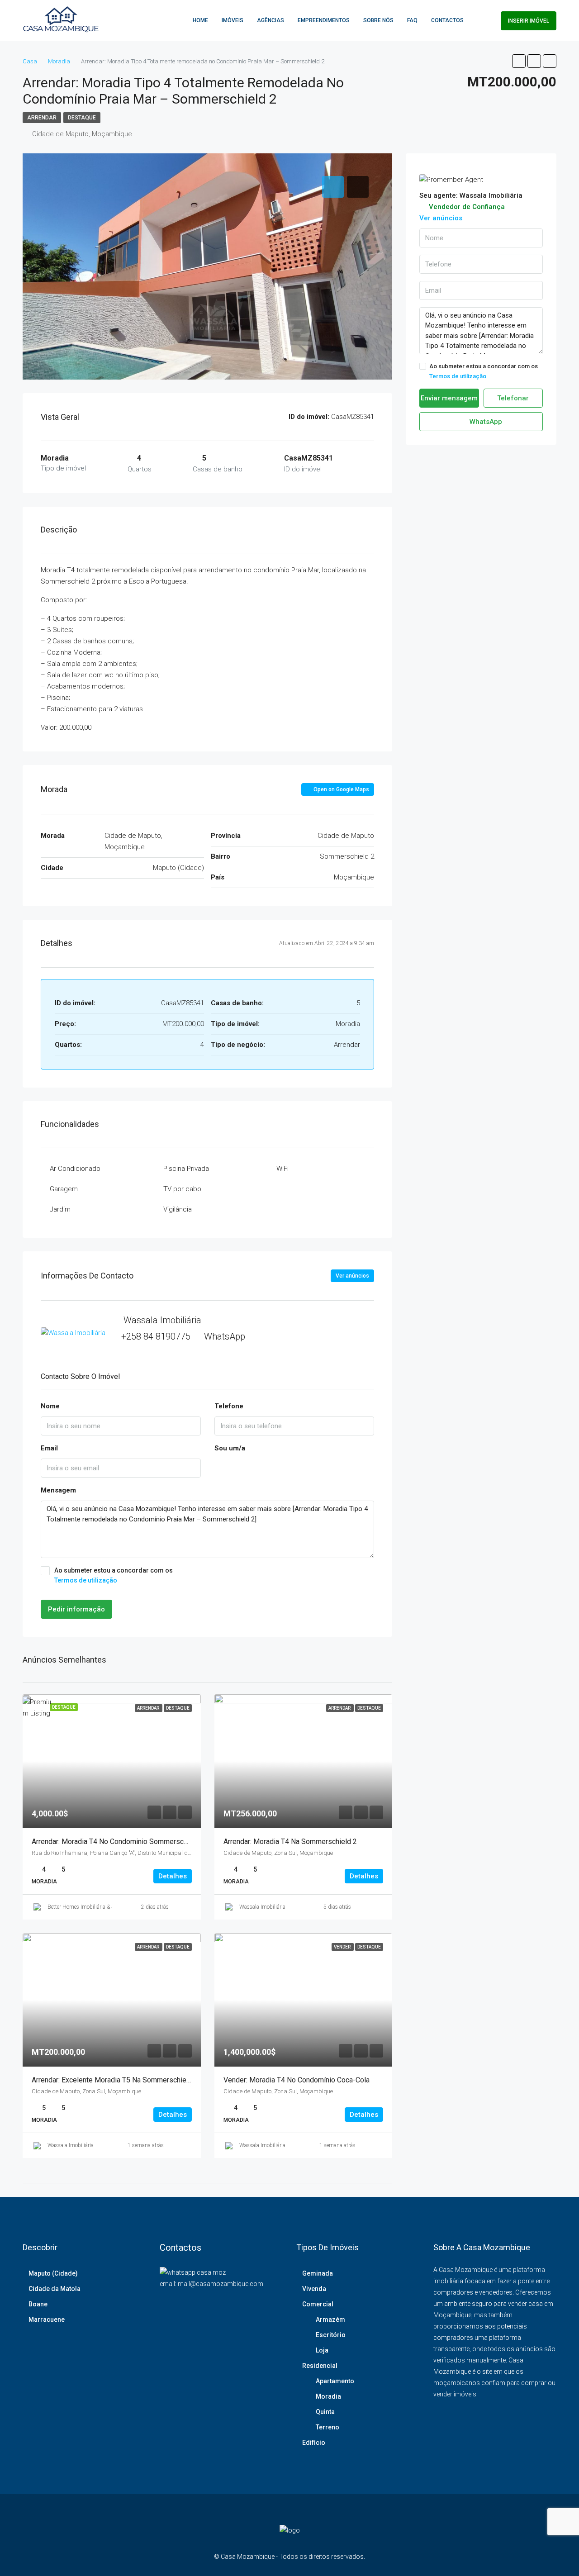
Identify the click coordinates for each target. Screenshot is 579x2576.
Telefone (229, 1406)
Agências (271, 20)
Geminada (318, 2273)
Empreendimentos (324, 20)
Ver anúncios (352, 1276)
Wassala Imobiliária (262, 1907)
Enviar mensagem (449, 398)
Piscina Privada (186, 1169)
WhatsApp (225, 1336)
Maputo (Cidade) (53, 2273)
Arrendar (42, 118)
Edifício (314, 2443)
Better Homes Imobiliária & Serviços (89, 1907)
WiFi (282, 1169)
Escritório (331, 2335)
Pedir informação (76, 1609)
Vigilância (178, 1209)
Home (200, 20)
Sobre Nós (378, 20)
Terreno (327, 2427)
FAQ (412, 20)
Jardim (60, 1209)
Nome (50, 1406)
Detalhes (173, 1876)
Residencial (320, 2366)
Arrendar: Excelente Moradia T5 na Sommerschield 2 (115, 2080)
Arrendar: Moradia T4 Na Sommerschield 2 (290, 1842)
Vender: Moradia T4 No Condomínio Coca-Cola (297, 2080)
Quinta (325, 2412)
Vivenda (314, 2289)
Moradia (328, 2396)
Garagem (64, 1189)
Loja (322, 2350)
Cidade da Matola (55, 2289)
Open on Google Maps (341, 789)
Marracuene (47, 2319)
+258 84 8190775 (156, 1336)
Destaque (82, 118)
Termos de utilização (86, 1580)
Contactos (447, 20)
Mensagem (58, 1490)
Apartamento (335, 2381)
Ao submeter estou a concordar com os (114, 1575)
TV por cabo (182, 1189)
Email (49, 1448)
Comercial (318, 2304)
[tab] (333, 187)
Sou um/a (230, 1448)
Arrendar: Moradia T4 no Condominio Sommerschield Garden (127, 1842)
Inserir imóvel (529, 21)
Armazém (330, 2319)
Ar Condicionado (75, 1169)
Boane (38, 2304)
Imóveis (233, 20)
